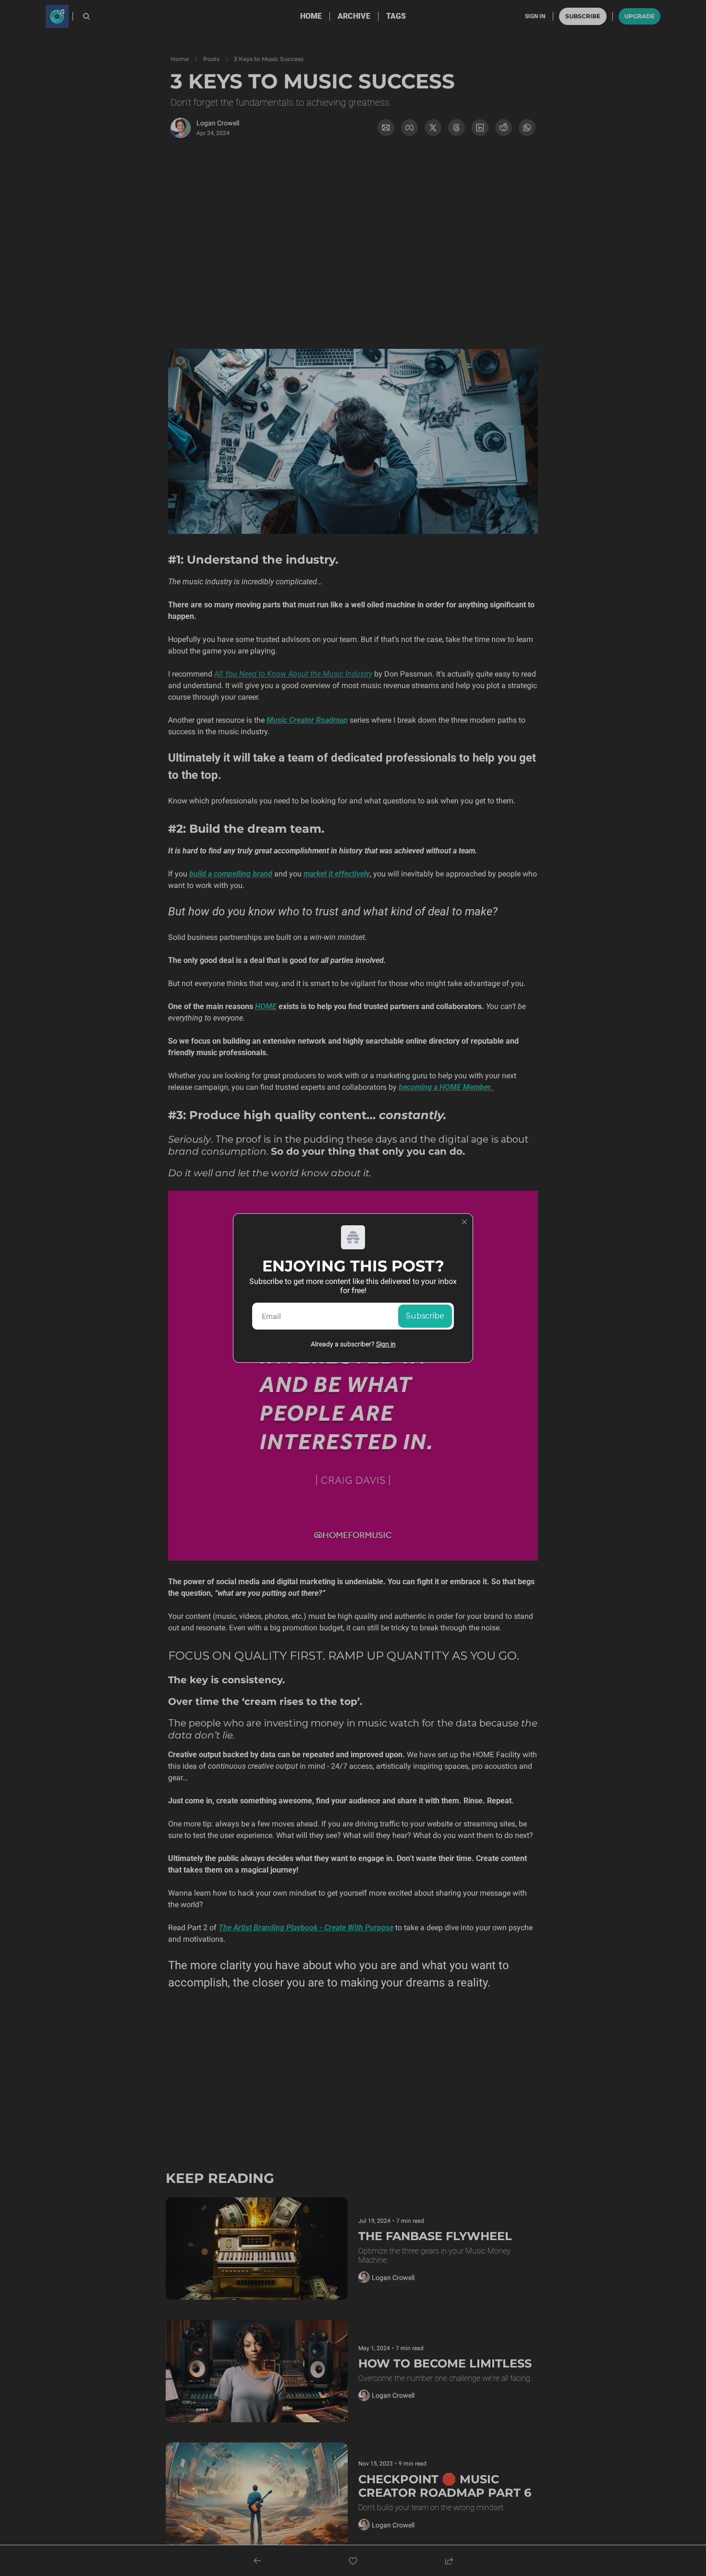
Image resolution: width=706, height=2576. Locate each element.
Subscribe (425, 1316)
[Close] (464, 1222)
